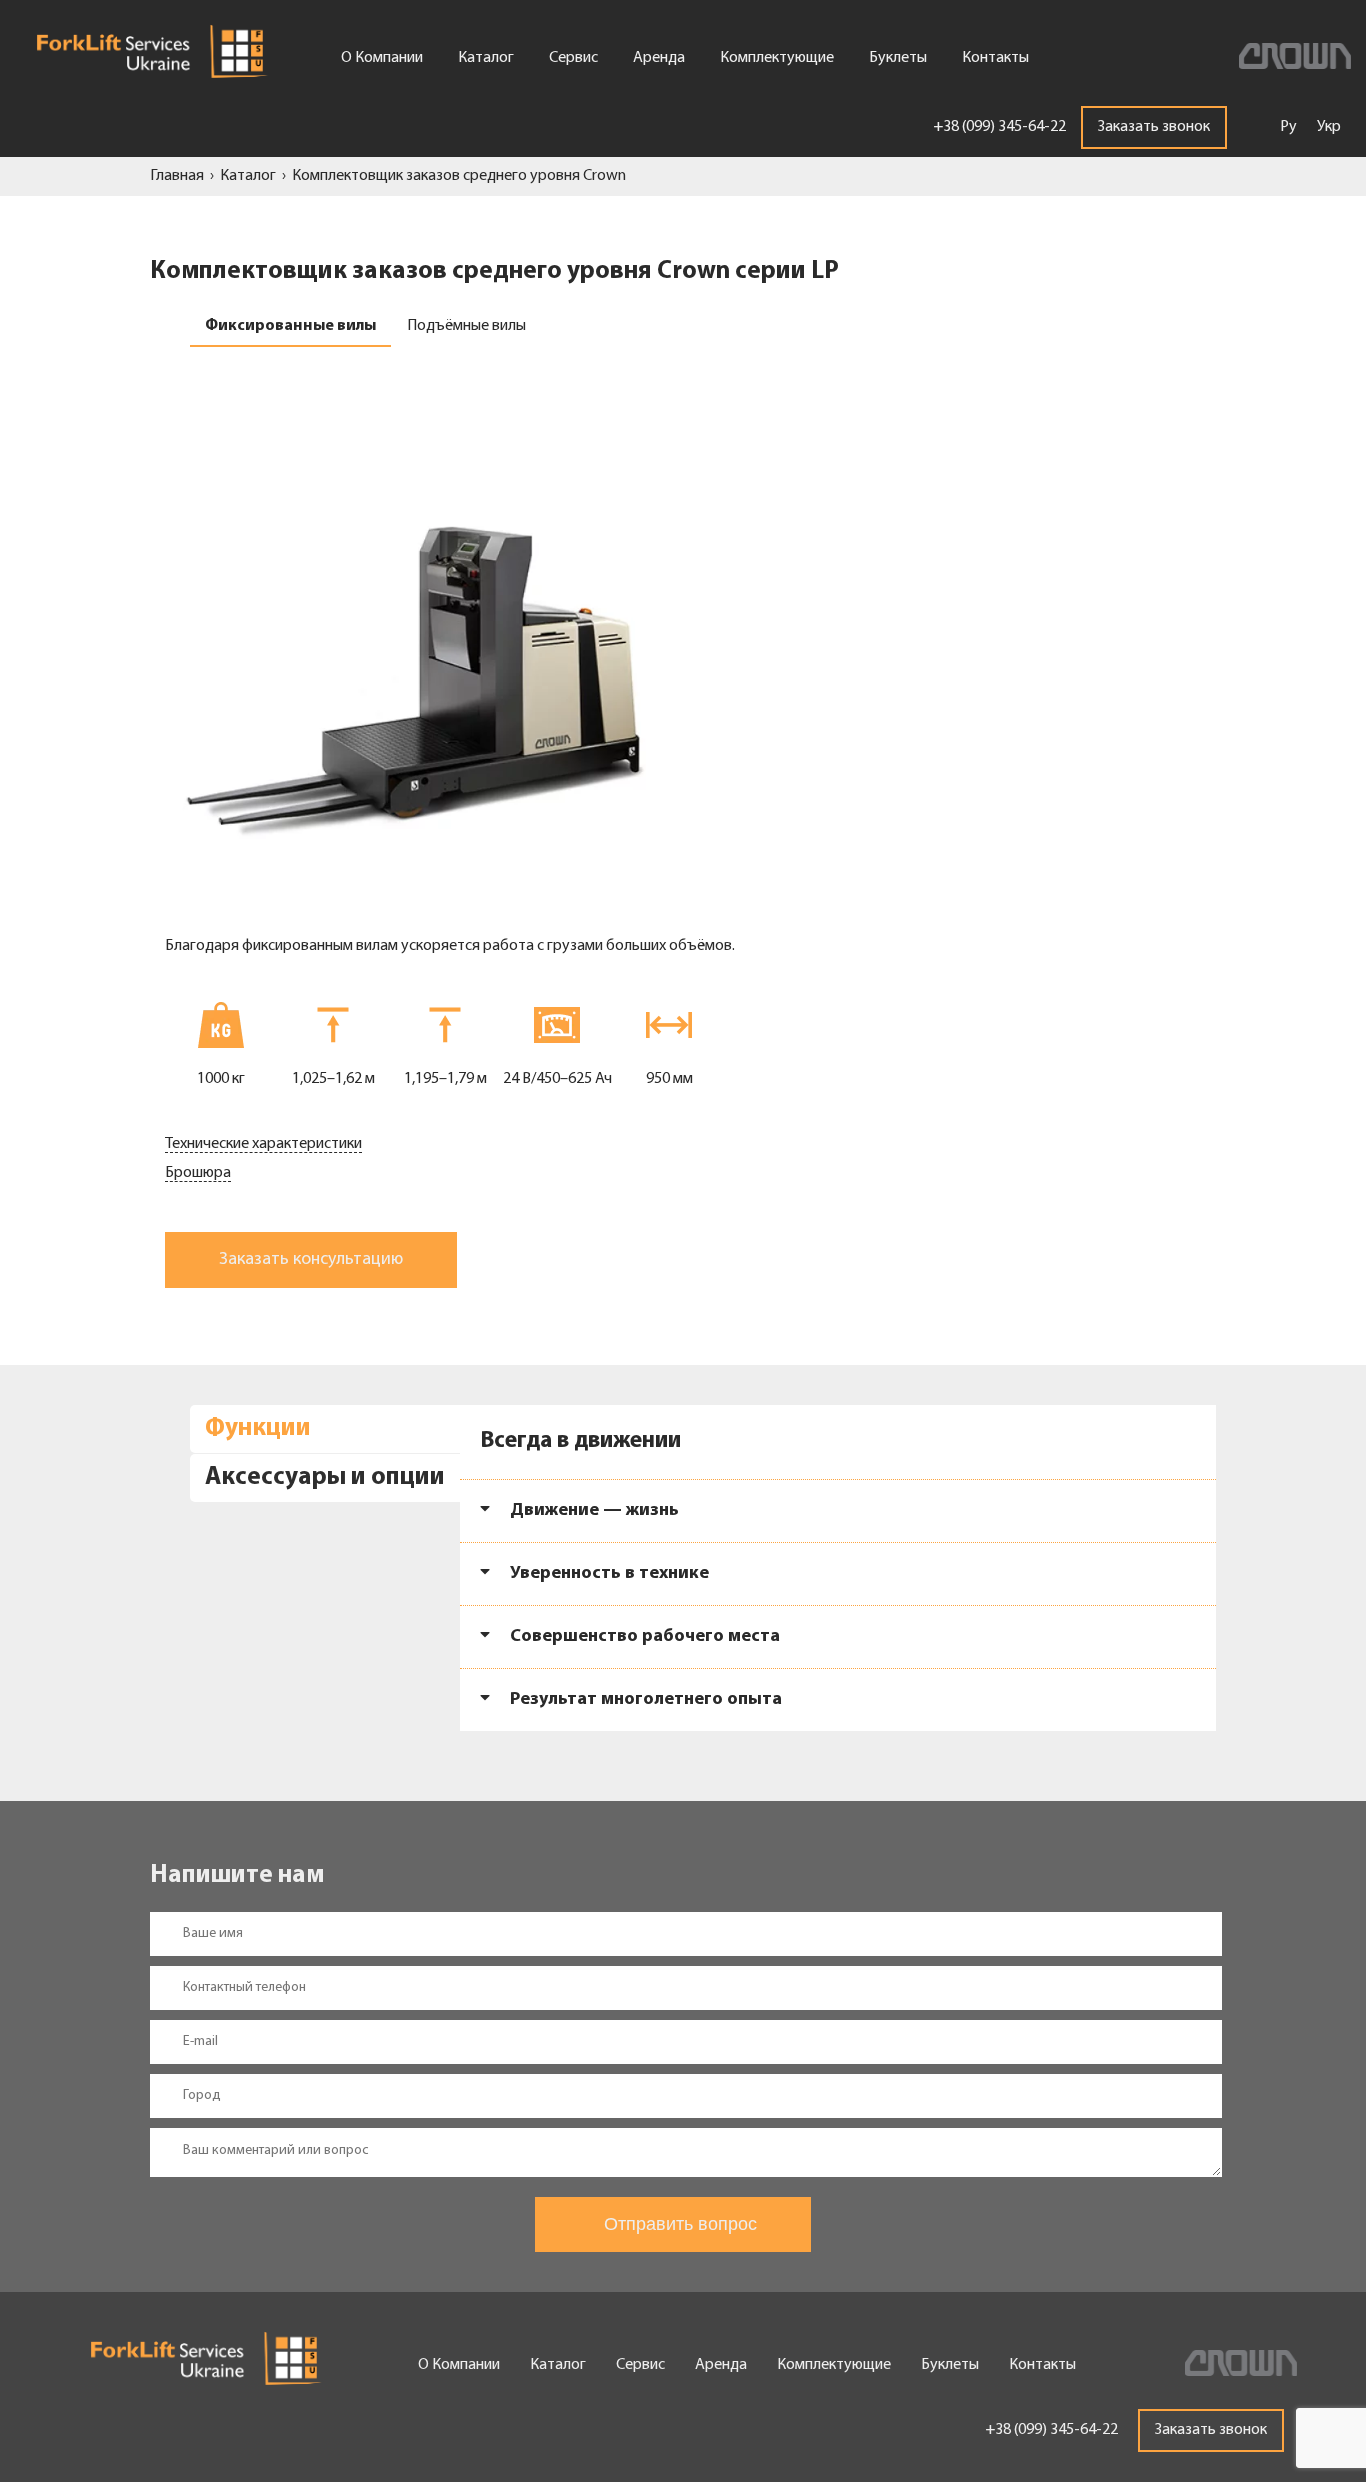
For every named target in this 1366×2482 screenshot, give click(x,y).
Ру (1288, 127)
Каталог (248, 176)
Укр (1329, 127)
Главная (177, 176)
